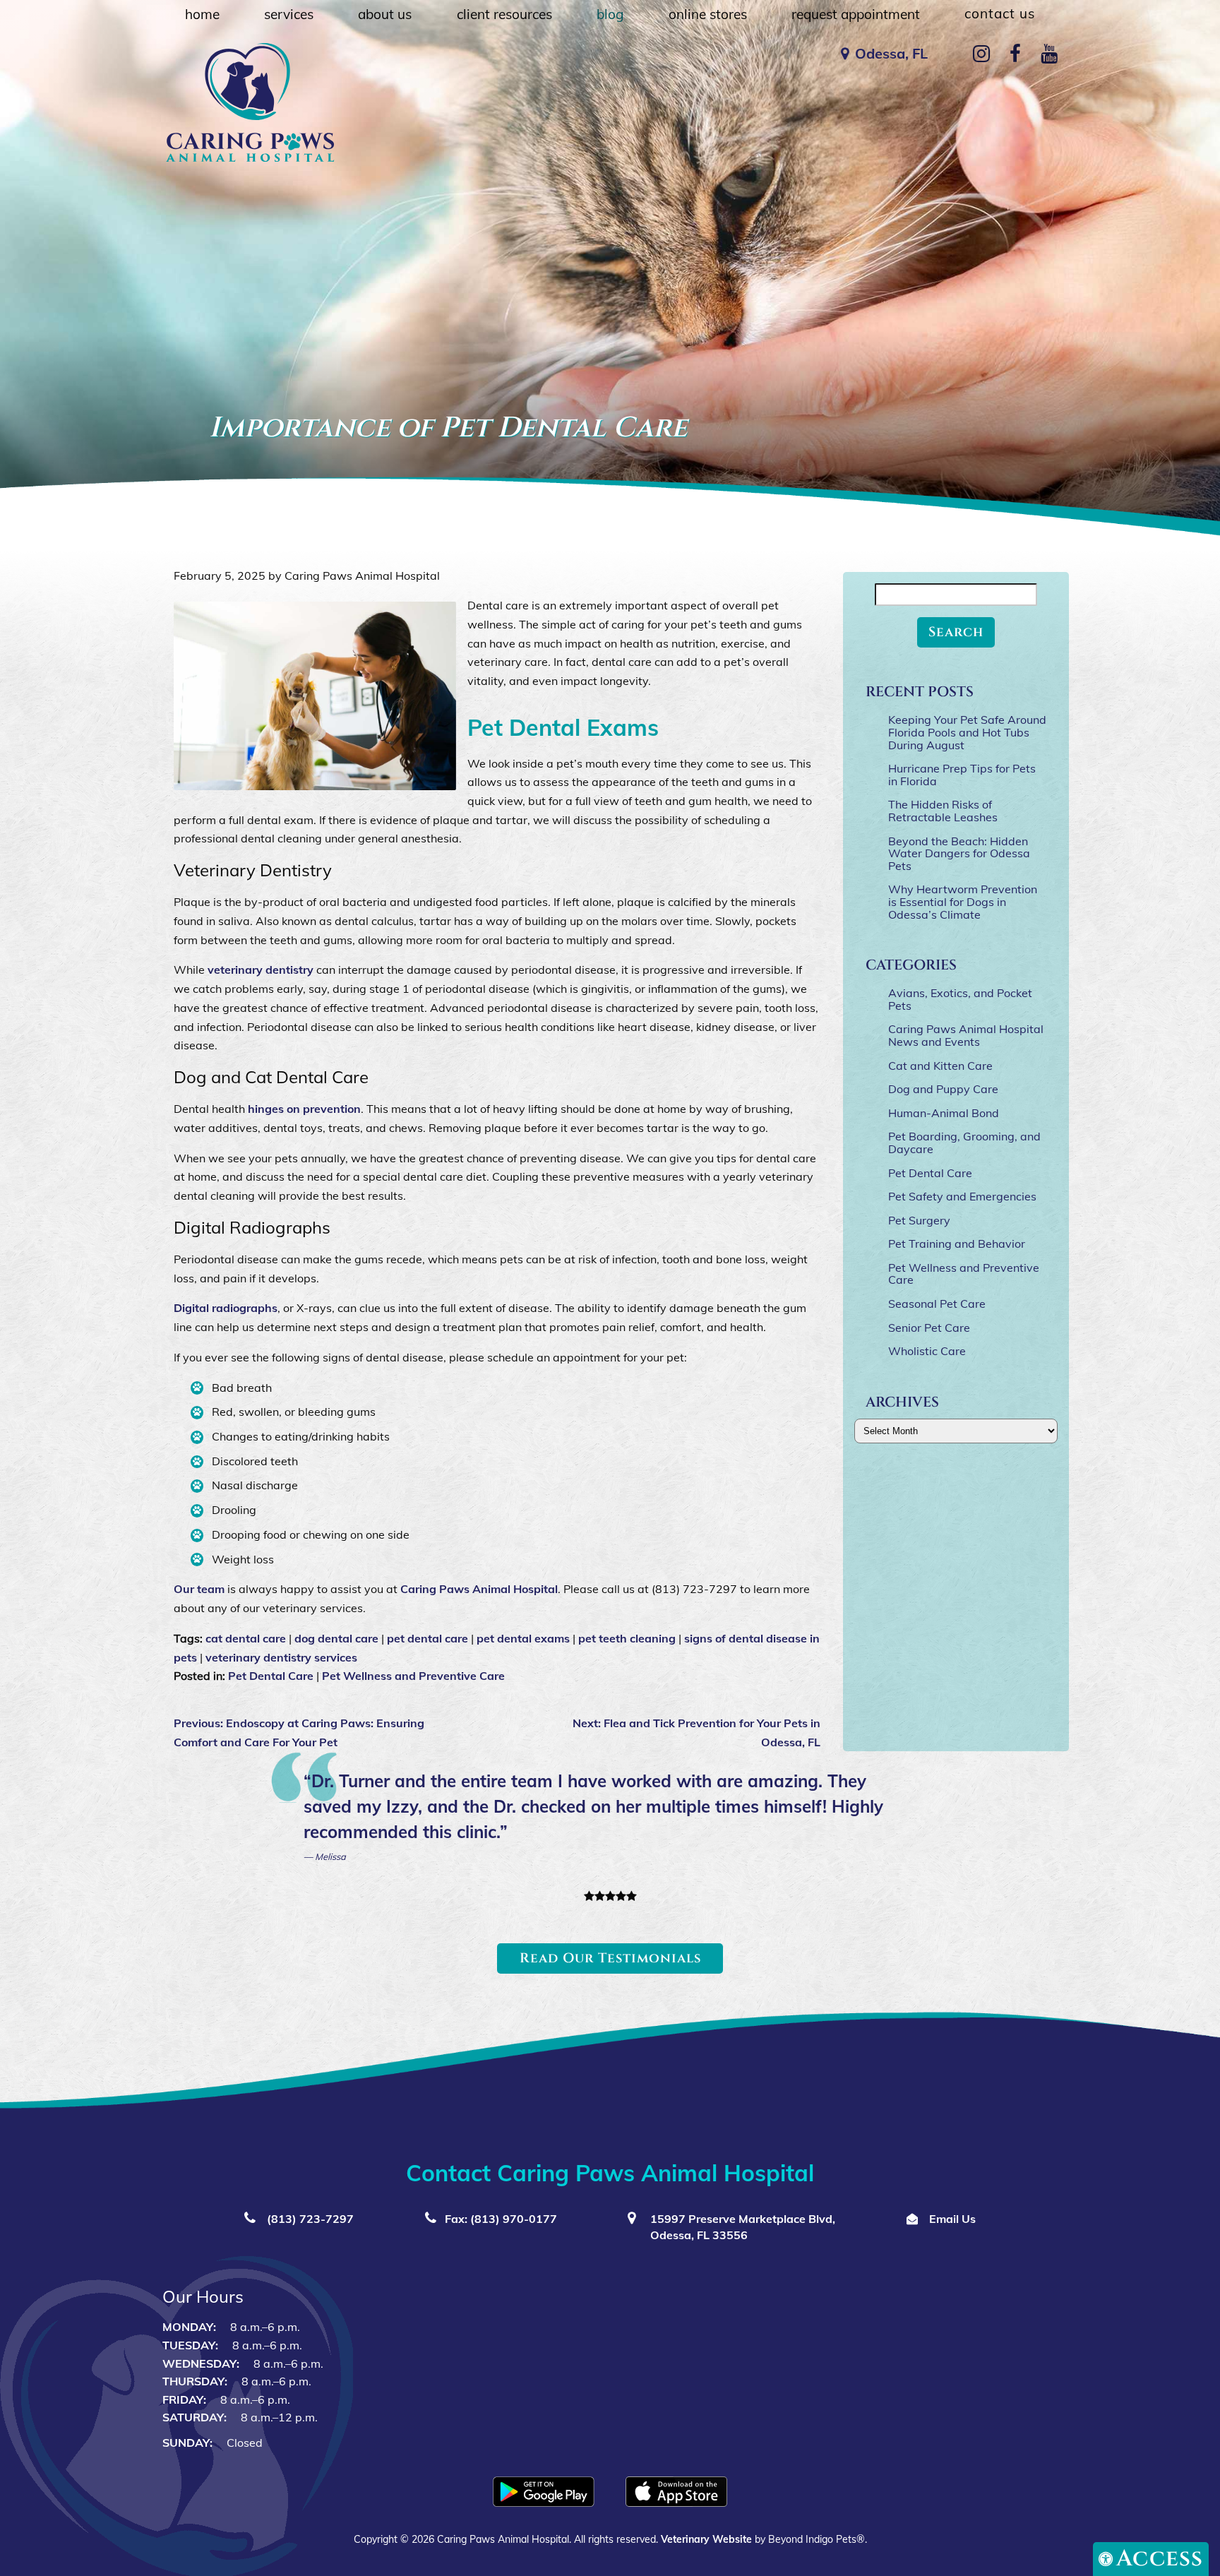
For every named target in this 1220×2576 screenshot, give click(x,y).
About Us (385, 14)
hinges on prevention (304, 1109)
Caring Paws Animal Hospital (479, 1589)
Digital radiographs (226, 1308)
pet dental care (427, 1638)
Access (1160, 2559)
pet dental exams (523, 1638)
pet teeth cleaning (627, 1638)
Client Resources (504, 14)
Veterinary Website (706, 2539)
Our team (199, 1589)
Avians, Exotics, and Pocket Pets (960, 999)
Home (202, 14)
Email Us (951, 2219)
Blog (610, 14)
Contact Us (1000, 13)
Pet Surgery (919, 1220)
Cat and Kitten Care (940, 1066)
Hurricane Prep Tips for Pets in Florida (962, 775)
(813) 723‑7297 (309, 2219)
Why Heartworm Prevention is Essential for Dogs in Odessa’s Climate (963, 901)
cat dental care (246, 1638)
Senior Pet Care (929, 1328)
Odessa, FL (891, 53)
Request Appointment (856, 14)
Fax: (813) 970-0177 (501, 2219)
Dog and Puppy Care (943, 1089)
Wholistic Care (927, 1351)
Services (289, 14)
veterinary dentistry (261, 970)
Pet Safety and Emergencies (962, 1196)
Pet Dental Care (271, 1676)
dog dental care (336, 1638)
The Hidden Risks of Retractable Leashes (943, 811)
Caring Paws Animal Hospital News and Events (966, 1035)
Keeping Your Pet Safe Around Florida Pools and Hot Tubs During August (967, 732)
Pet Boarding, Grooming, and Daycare (964, 1143)
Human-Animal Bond (944, 1113)
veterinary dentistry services (281, 1657)
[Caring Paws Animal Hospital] (250, 102)
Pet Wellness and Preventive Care (413, 1676)
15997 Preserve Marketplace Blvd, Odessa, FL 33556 (741, 2227)
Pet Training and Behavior (957, 1244)
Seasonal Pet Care (937, 1304)
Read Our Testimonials (610, 1958)
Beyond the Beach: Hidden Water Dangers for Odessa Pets (959, 853)
